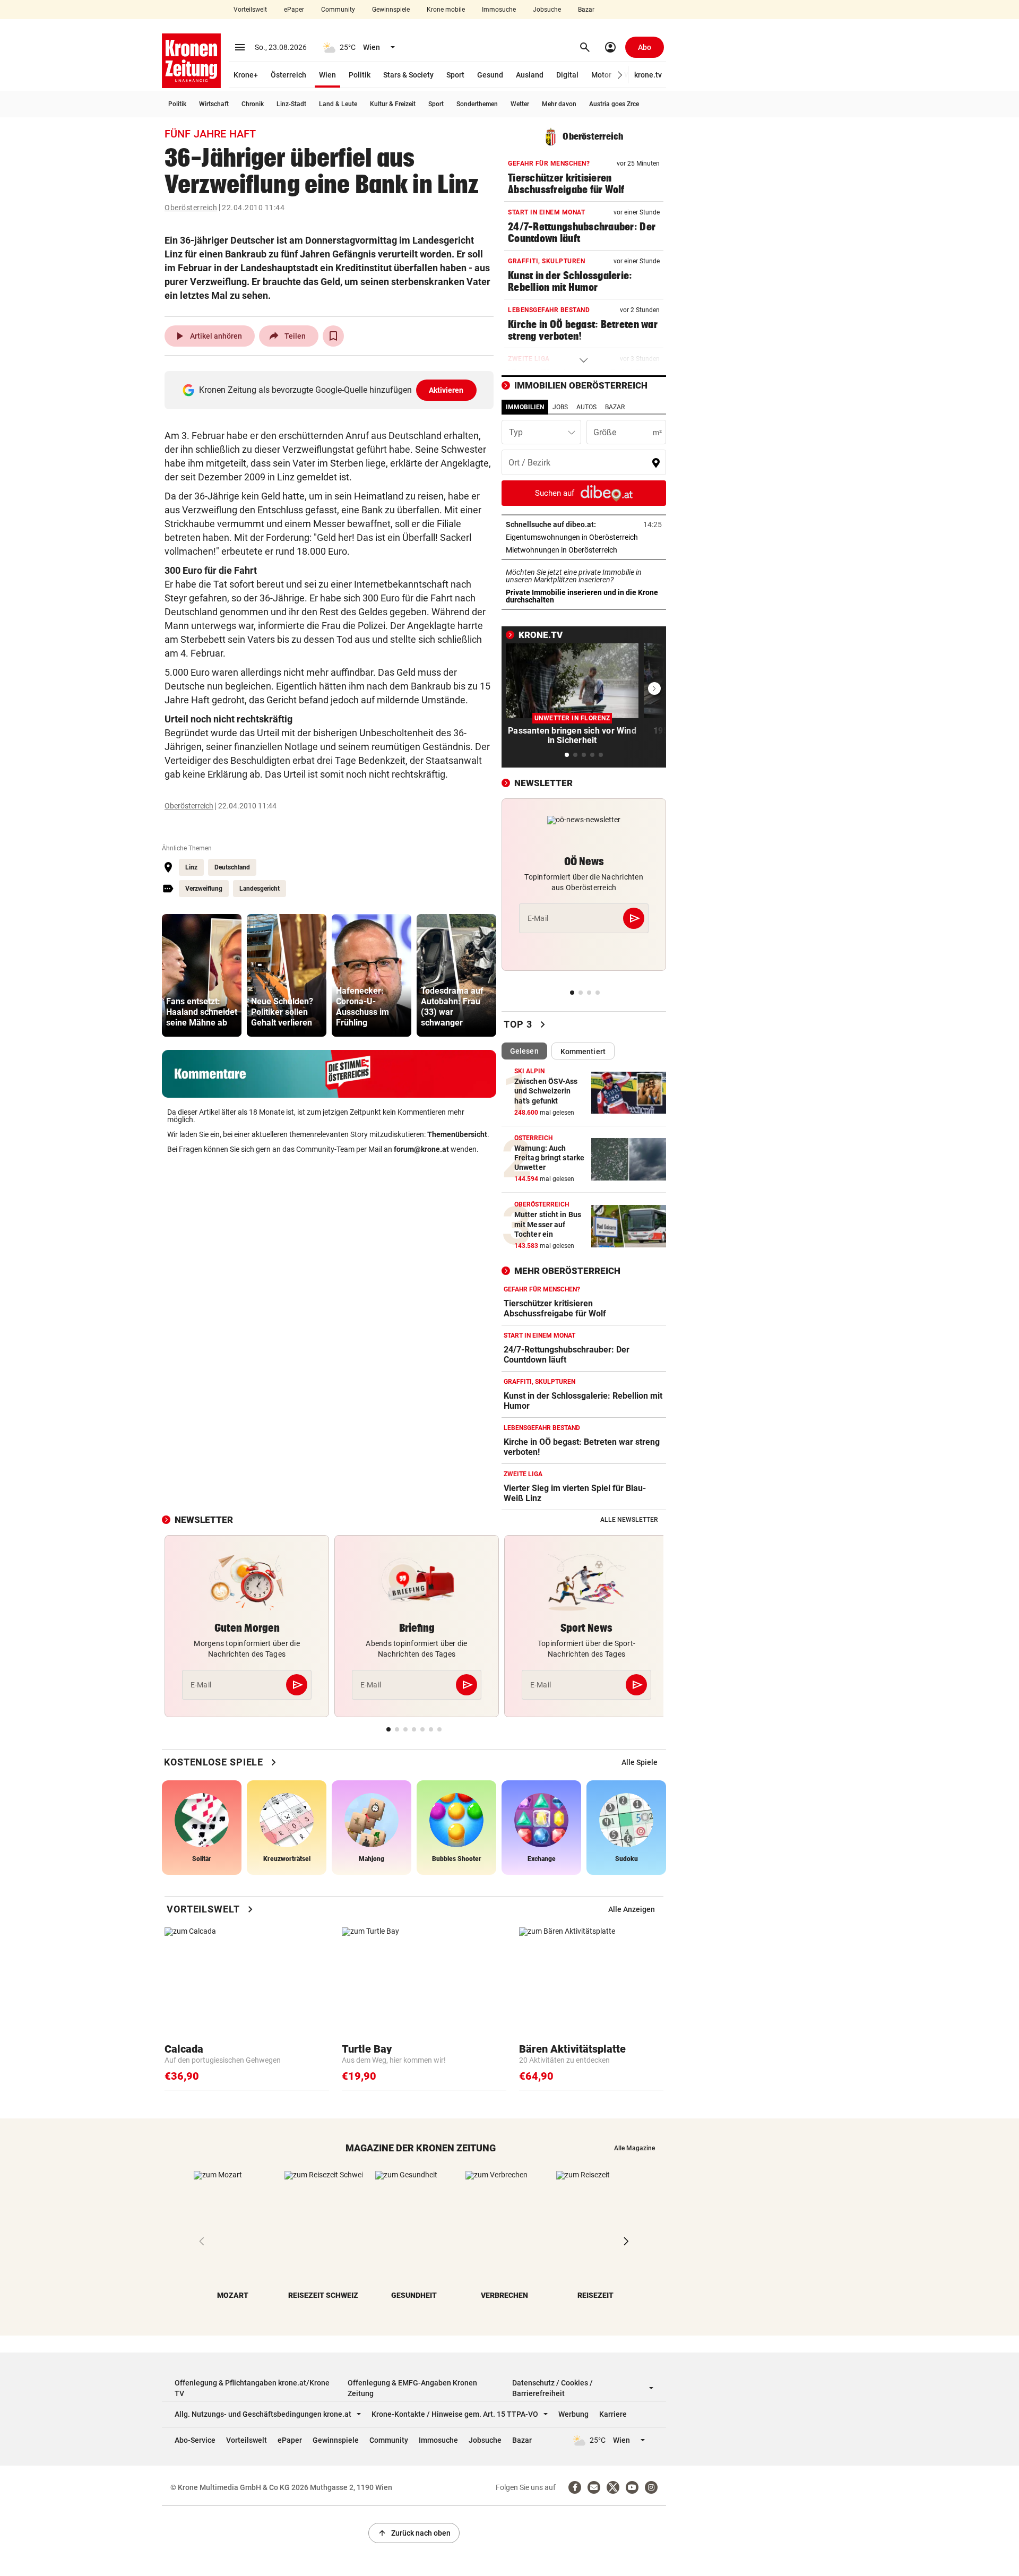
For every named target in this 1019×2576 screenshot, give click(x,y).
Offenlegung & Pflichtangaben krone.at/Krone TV (252, 2388)
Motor (601, 75)
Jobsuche (547, 10)
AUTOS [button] (586, 407)
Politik (360, 75)
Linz (191, 867)
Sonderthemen (477, 104)
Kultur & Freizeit (393, 104)
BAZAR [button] (615, 407)
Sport (455, 75)
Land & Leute (338, 104)
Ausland (530, 75)
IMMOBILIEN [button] (525, 407)
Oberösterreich (191, 208)
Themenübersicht (457, 1134)
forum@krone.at (421, 1149)
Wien (327, 75)
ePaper (294, 10)
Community (338, 10)
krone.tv (648, 75)
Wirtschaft (214, 104)
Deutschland (232, 867)
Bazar (586, 10)
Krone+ (246, 75)
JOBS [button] (560, 407)
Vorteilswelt (250, 10)
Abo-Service (195, 2440)
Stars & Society (408, 75)
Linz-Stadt (291, 104)
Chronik (253, 104)
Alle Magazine (634, 2148)
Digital (567, 75)
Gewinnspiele (391, 10)
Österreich (288, 75)
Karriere (613, 2414)
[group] (202, 975)
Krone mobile (446, 10)
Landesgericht (260, 889)
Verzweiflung (204, 889)
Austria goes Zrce (614, 104)
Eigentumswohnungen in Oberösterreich (584, 537)
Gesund (490, 75)
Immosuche (499, 10)
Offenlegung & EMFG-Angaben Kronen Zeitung (412, 2388)
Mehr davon (559, 104)
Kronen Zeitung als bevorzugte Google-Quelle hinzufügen (331, 390)
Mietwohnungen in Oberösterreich (584, 550)
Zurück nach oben (414, 2533)
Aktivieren (446, 390)
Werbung (573, 2414)
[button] (620, 75)
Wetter (520, 104)
